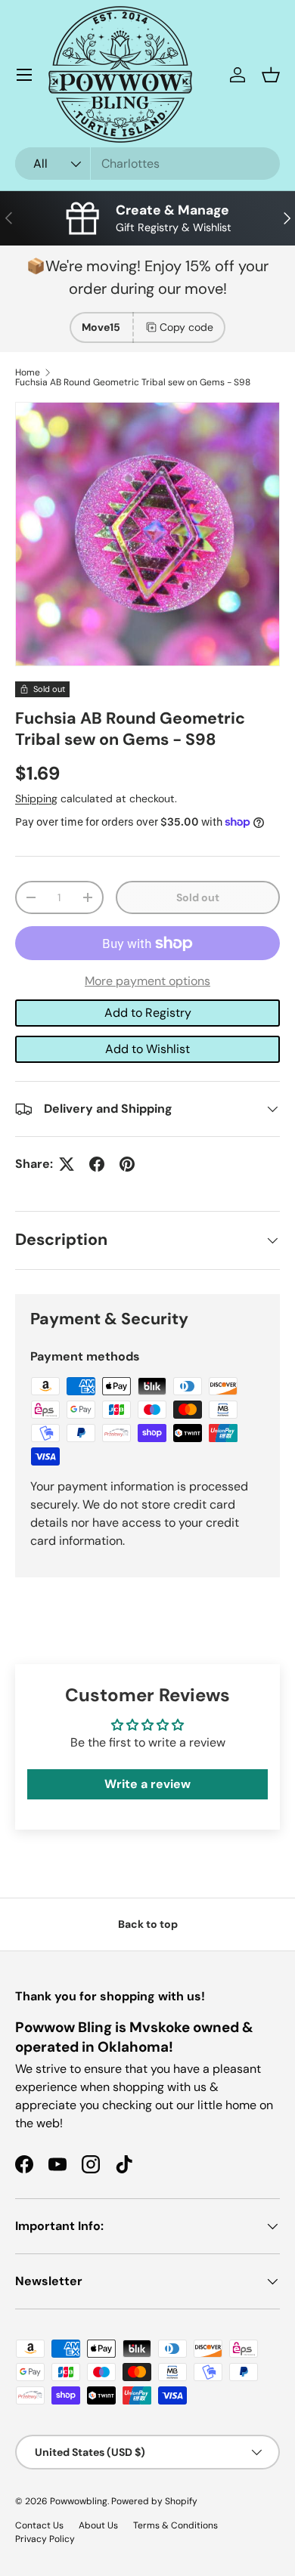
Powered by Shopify (154, 2501)
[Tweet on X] (67, 1164)
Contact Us (39, 2525)
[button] (271, 75)
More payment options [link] (147, 981)
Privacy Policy (45, 2539)
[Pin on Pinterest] (127, 1164)
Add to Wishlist (147, 1049)
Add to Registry (148, 1013)
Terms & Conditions (175, 2525)
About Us (98, 2525)
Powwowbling (79, 2501)
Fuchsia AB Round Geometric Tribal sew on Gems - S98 (133, 382)
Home (28, 372)
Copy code (186, 327)
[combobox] (147, 164)
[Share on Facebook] (97, 1164)
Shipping (36, 798)
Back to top (148, 1924)
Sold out (198, 897)
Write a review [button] (147, 1784)
